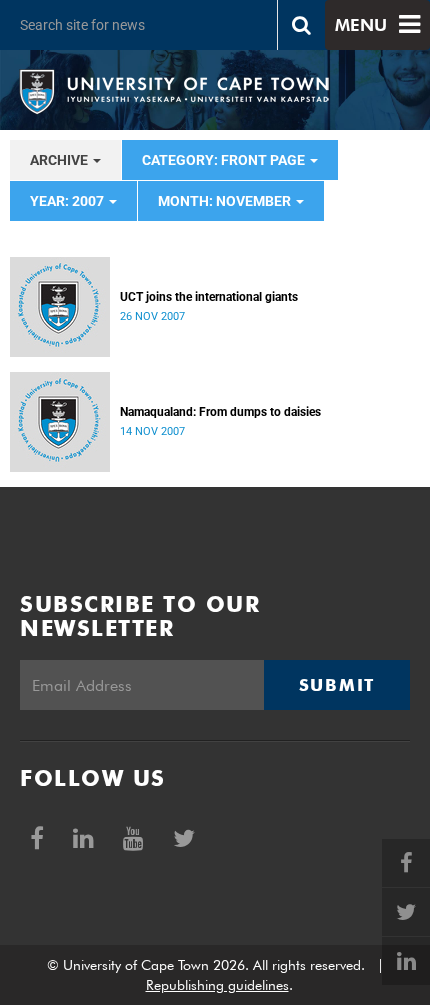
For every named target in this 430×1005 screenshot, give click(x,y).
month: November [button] (226, 201)
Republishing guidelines (217, 985)
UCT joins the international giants (209, 297)
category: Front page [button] (225, 160)
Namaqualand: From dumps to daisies (220, 412)
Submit (337, 685)
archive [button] (60, 160)
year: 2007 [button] (68, 201)
